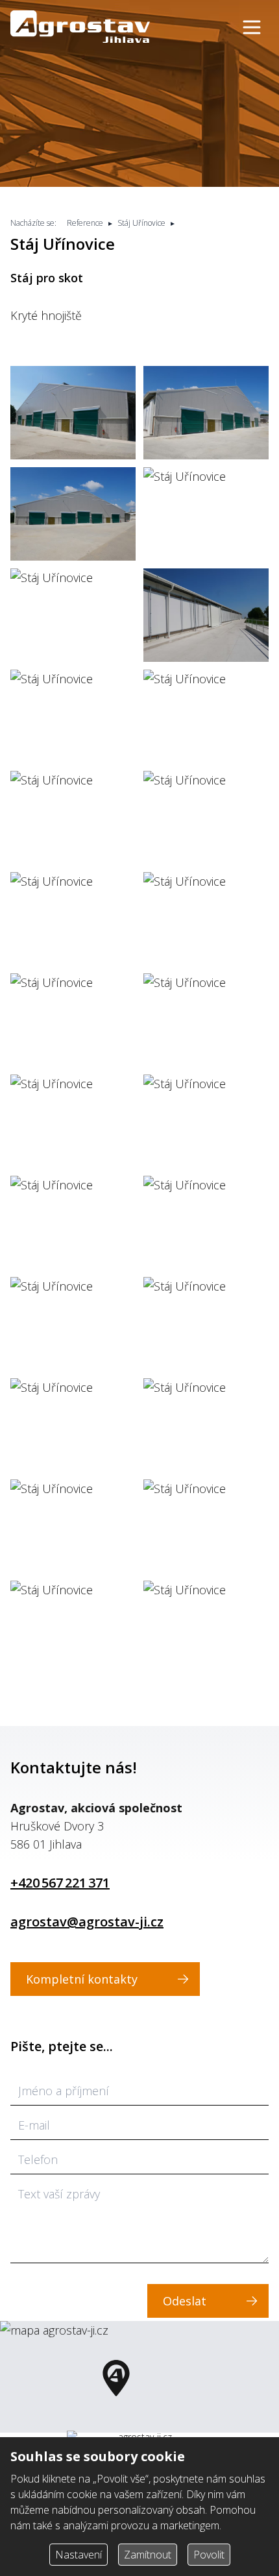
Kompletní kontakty (82, 1979)
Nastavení (79, 2555)
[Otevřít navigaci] (252, 27)
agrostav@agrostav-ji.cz (87, 1922)
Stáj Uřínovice (141, 223)
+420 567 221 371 (60, 1883)
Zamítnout (148, 2555)
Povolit (209, 2555)
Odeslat (185, 2301)
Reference (85, 223)
